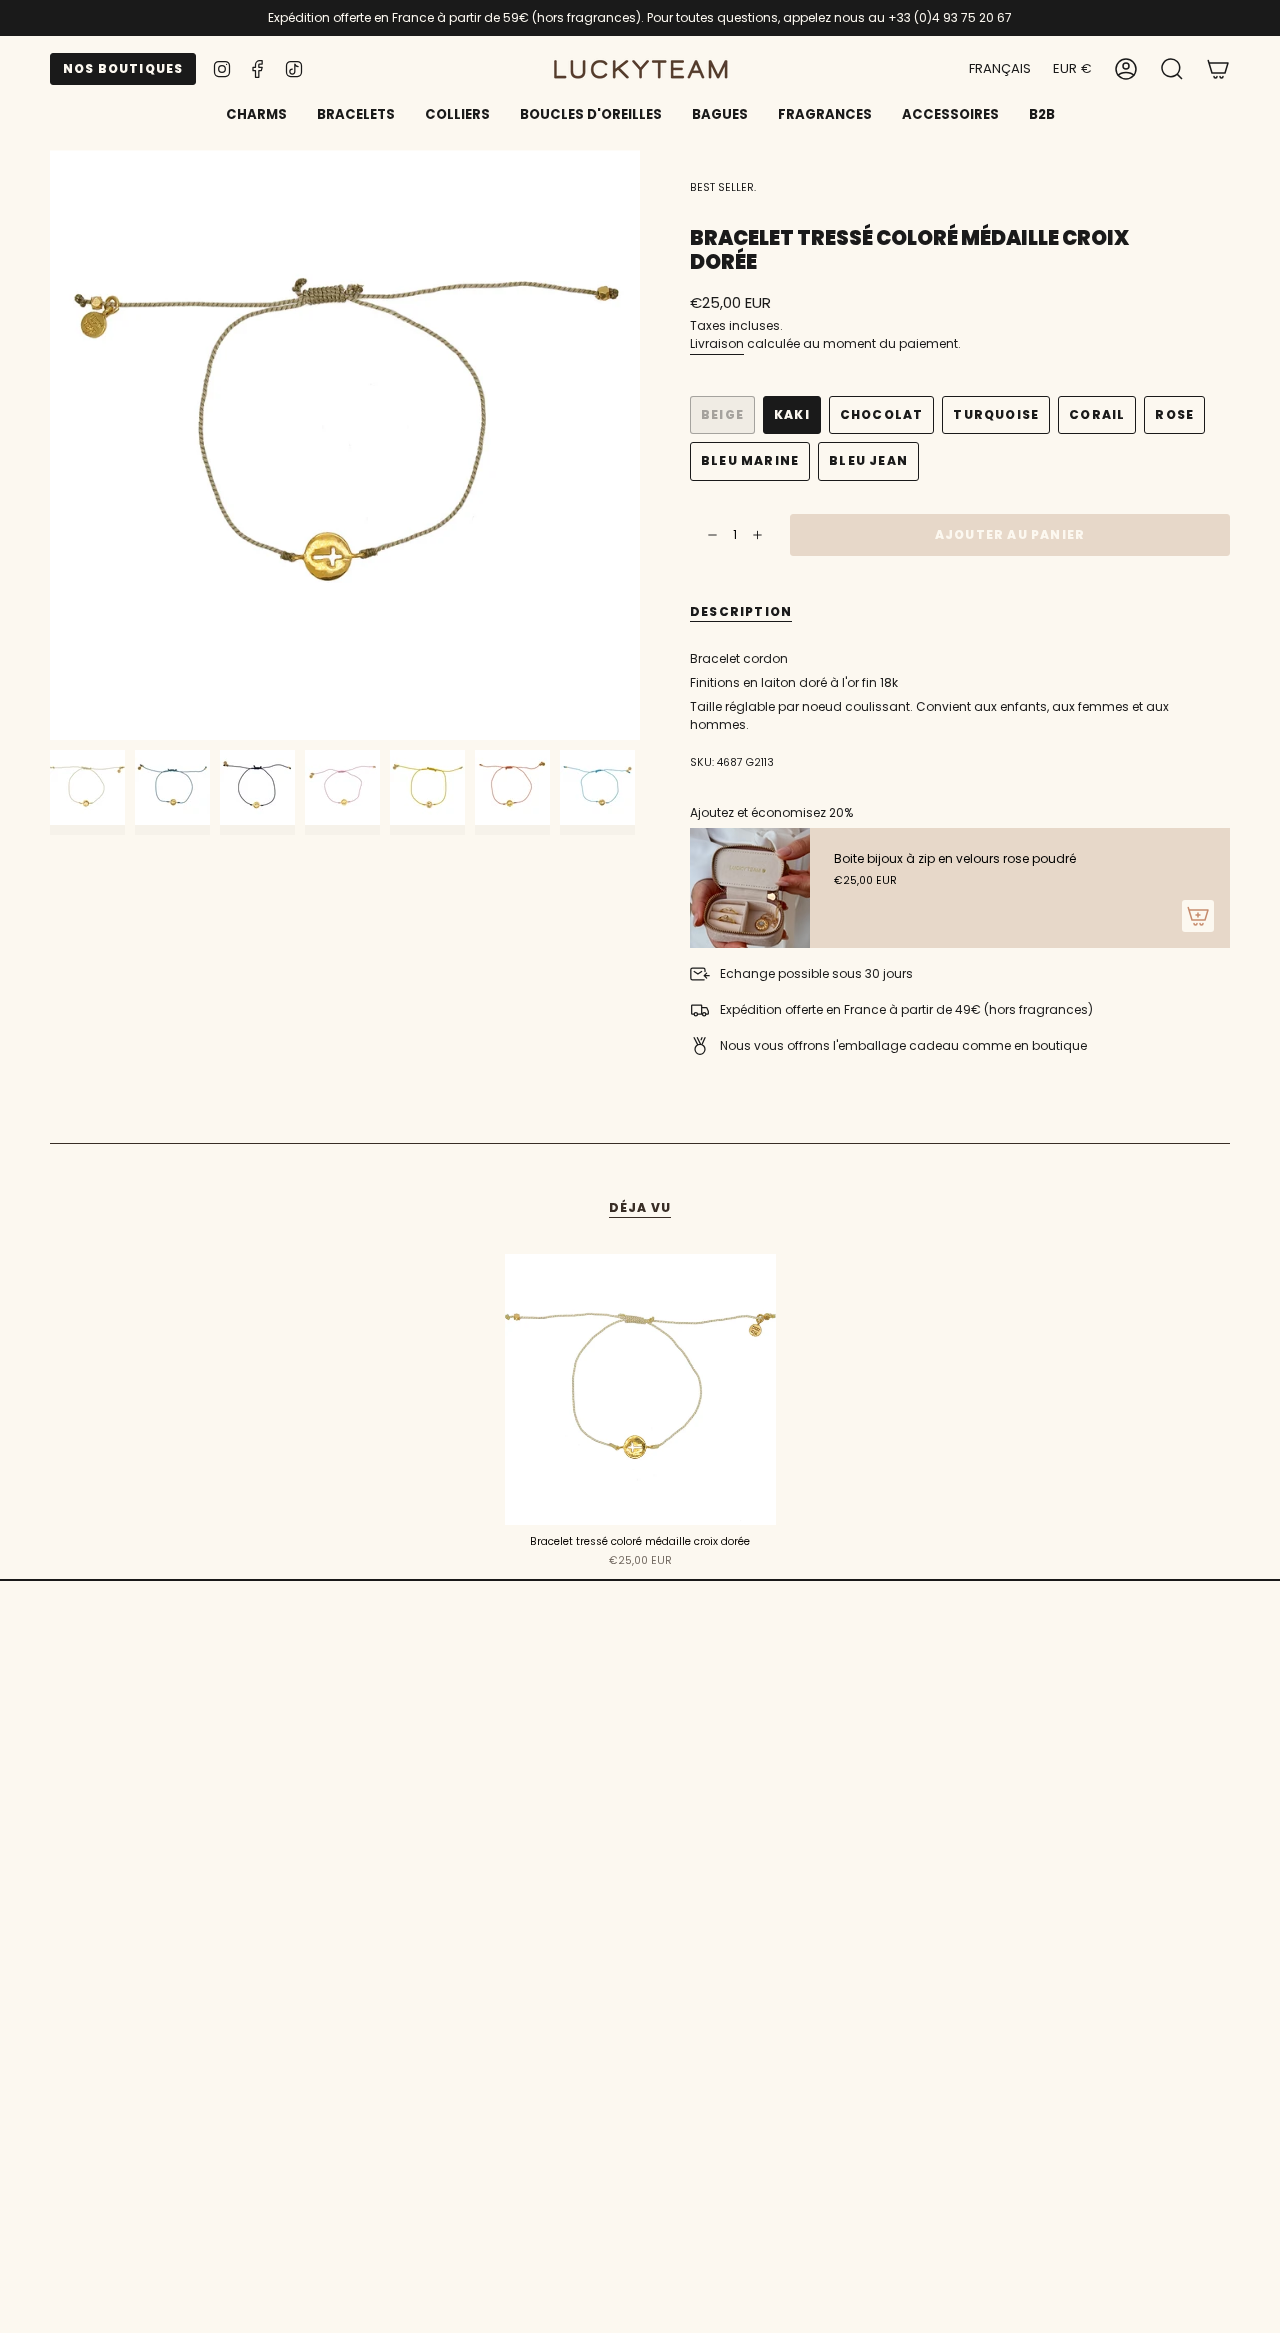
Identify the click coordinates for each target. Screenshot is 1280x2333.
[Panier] (1218, 69)
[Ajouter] (1198, 916)
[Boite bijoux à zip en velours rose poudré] (750, 888)
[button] (356, 116)
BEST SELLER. (723, 187)
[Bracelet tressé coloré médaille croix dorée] (640, 1389)
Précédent (50, 445)
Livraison (717, 343)
